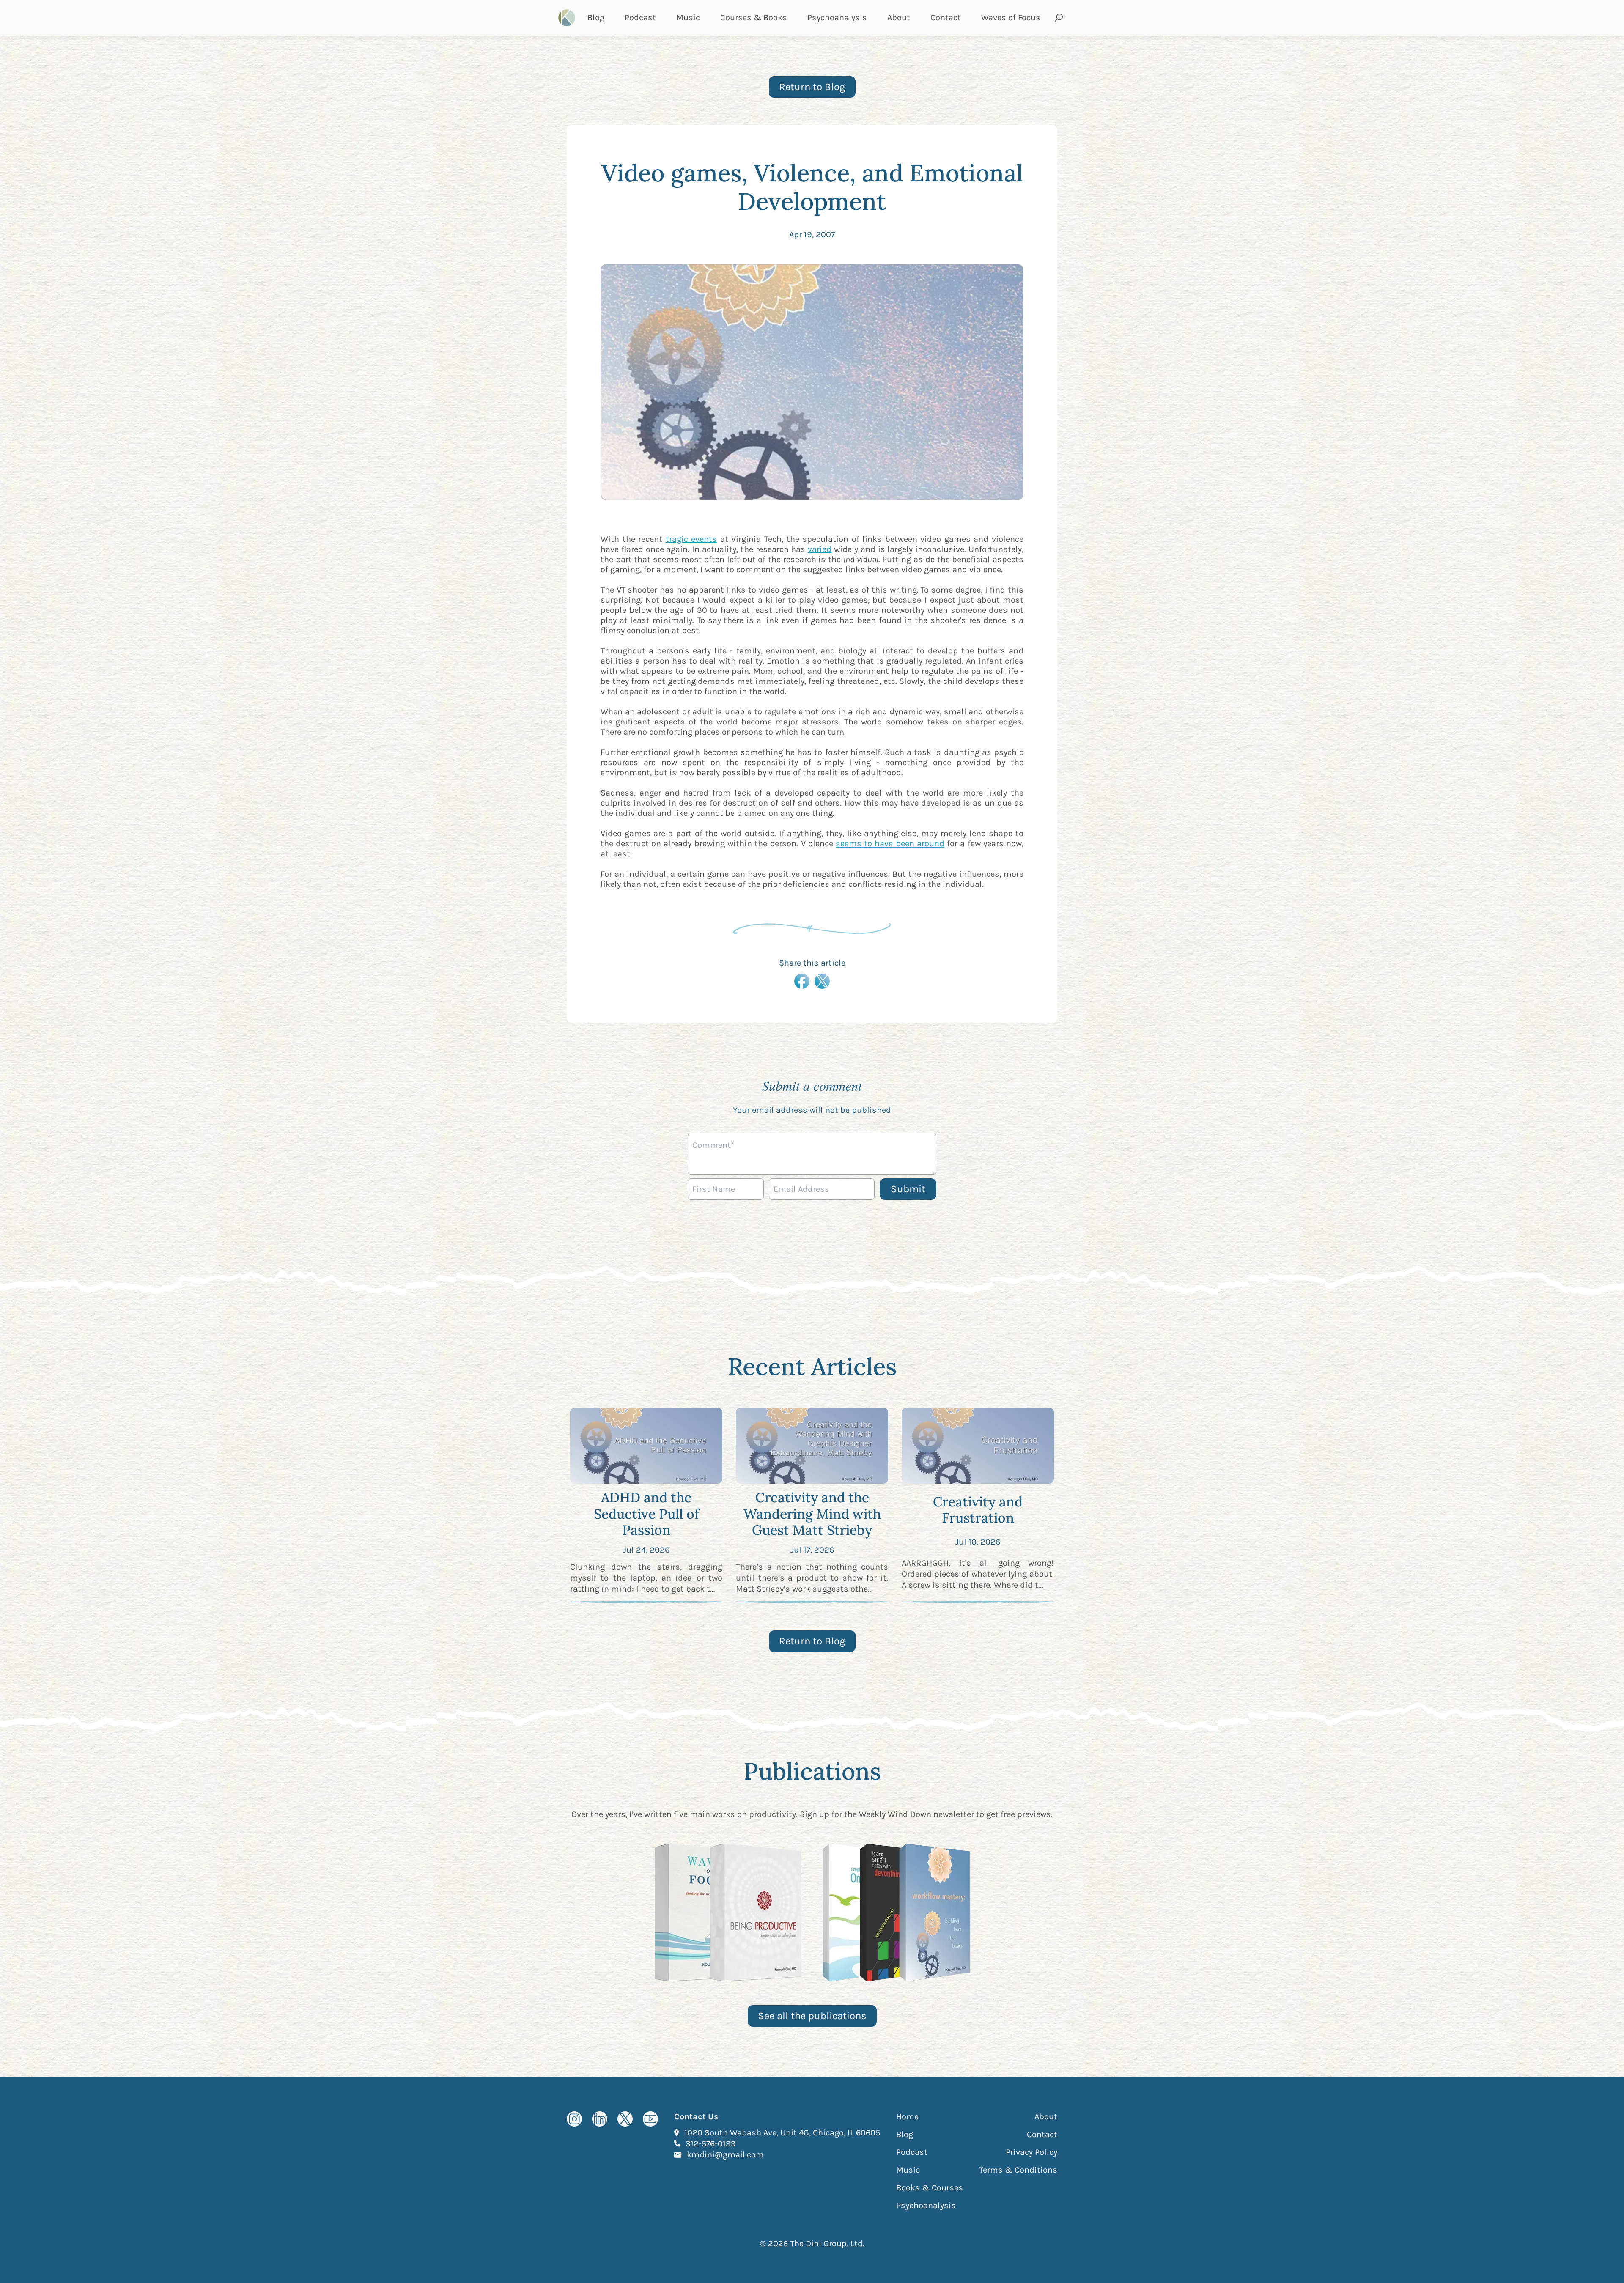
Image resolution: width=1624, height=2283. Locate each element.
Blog (596, 18)
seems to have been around (890, 844)
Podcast (640, 18)
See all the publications (812, 2016)
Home (907, 2117)
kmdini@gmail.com (725, 2154)
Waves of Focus (1011, 18)
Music (688, 18)
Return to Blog (812, 87)
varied (820, 549)
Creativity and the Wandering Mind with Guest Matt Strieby (812, 1514)
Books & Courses (930, 2188)
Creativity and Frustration (978, 1510)
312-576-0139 (711, 2143)
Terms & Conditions (1018, 2170)
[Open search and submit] (1059, 18)
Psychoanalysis (837, 18)
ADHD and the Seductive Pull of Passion (646, 1514)
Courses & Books (754, 18)
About (899, 18)
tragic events (691, 539)
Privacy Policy (1031, 2152)
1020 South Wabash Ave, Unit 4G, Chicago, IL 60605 (782, 2132)
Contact (946, 18)
